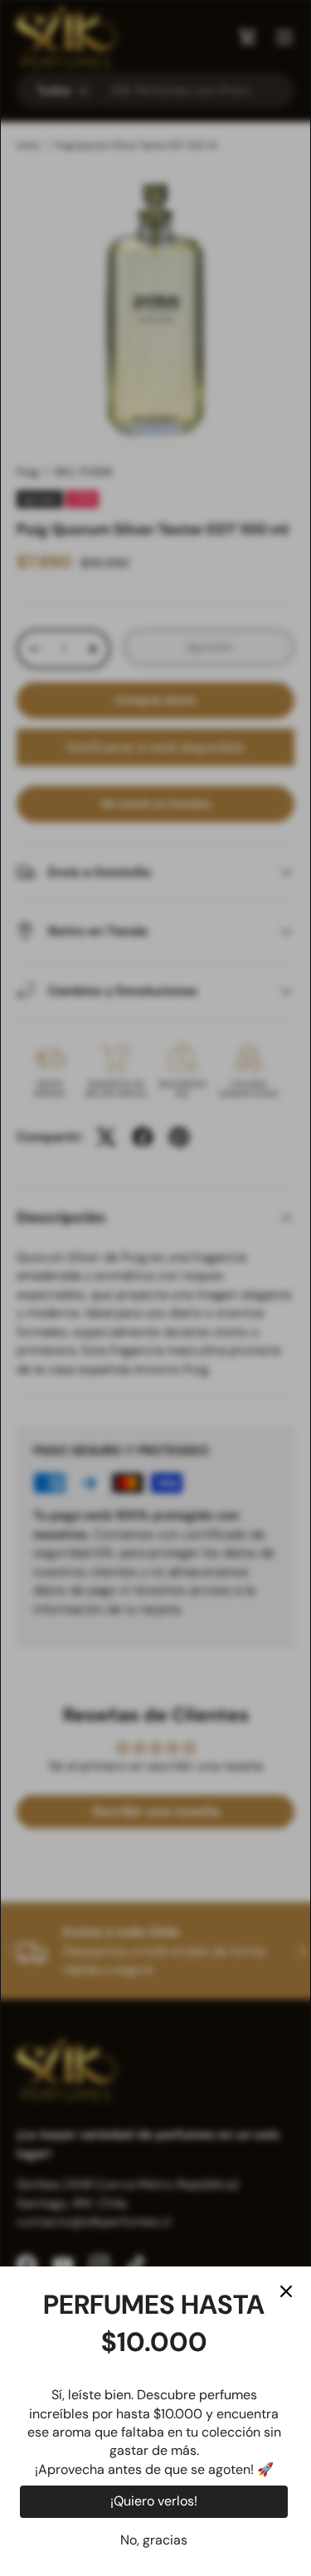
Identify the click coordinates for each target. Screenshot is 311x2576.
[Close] (286, 2291)
